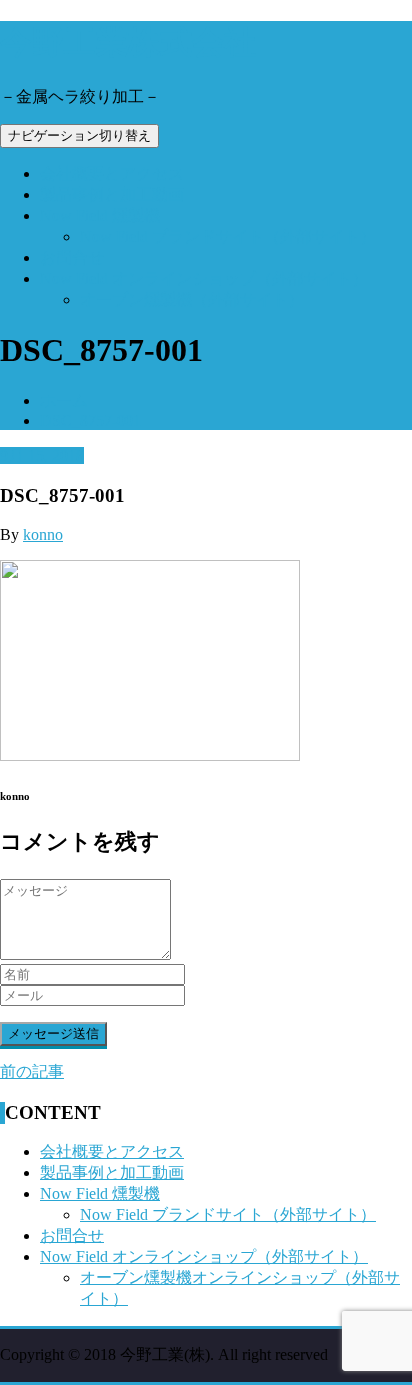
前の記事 (32, 1071)
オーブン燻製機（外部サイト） (192, 299)
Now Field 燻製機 (100, 215)
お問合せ (72, 257)
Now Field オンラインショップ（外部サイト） (204, 278)
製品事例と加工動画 (112, 194)
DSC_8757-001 (90, 420)
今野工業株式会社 (128, 42)
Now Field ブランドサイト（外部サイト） (228, 236)
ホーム (64, 400)
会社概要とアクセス (112, 173)
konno (43, 534)
